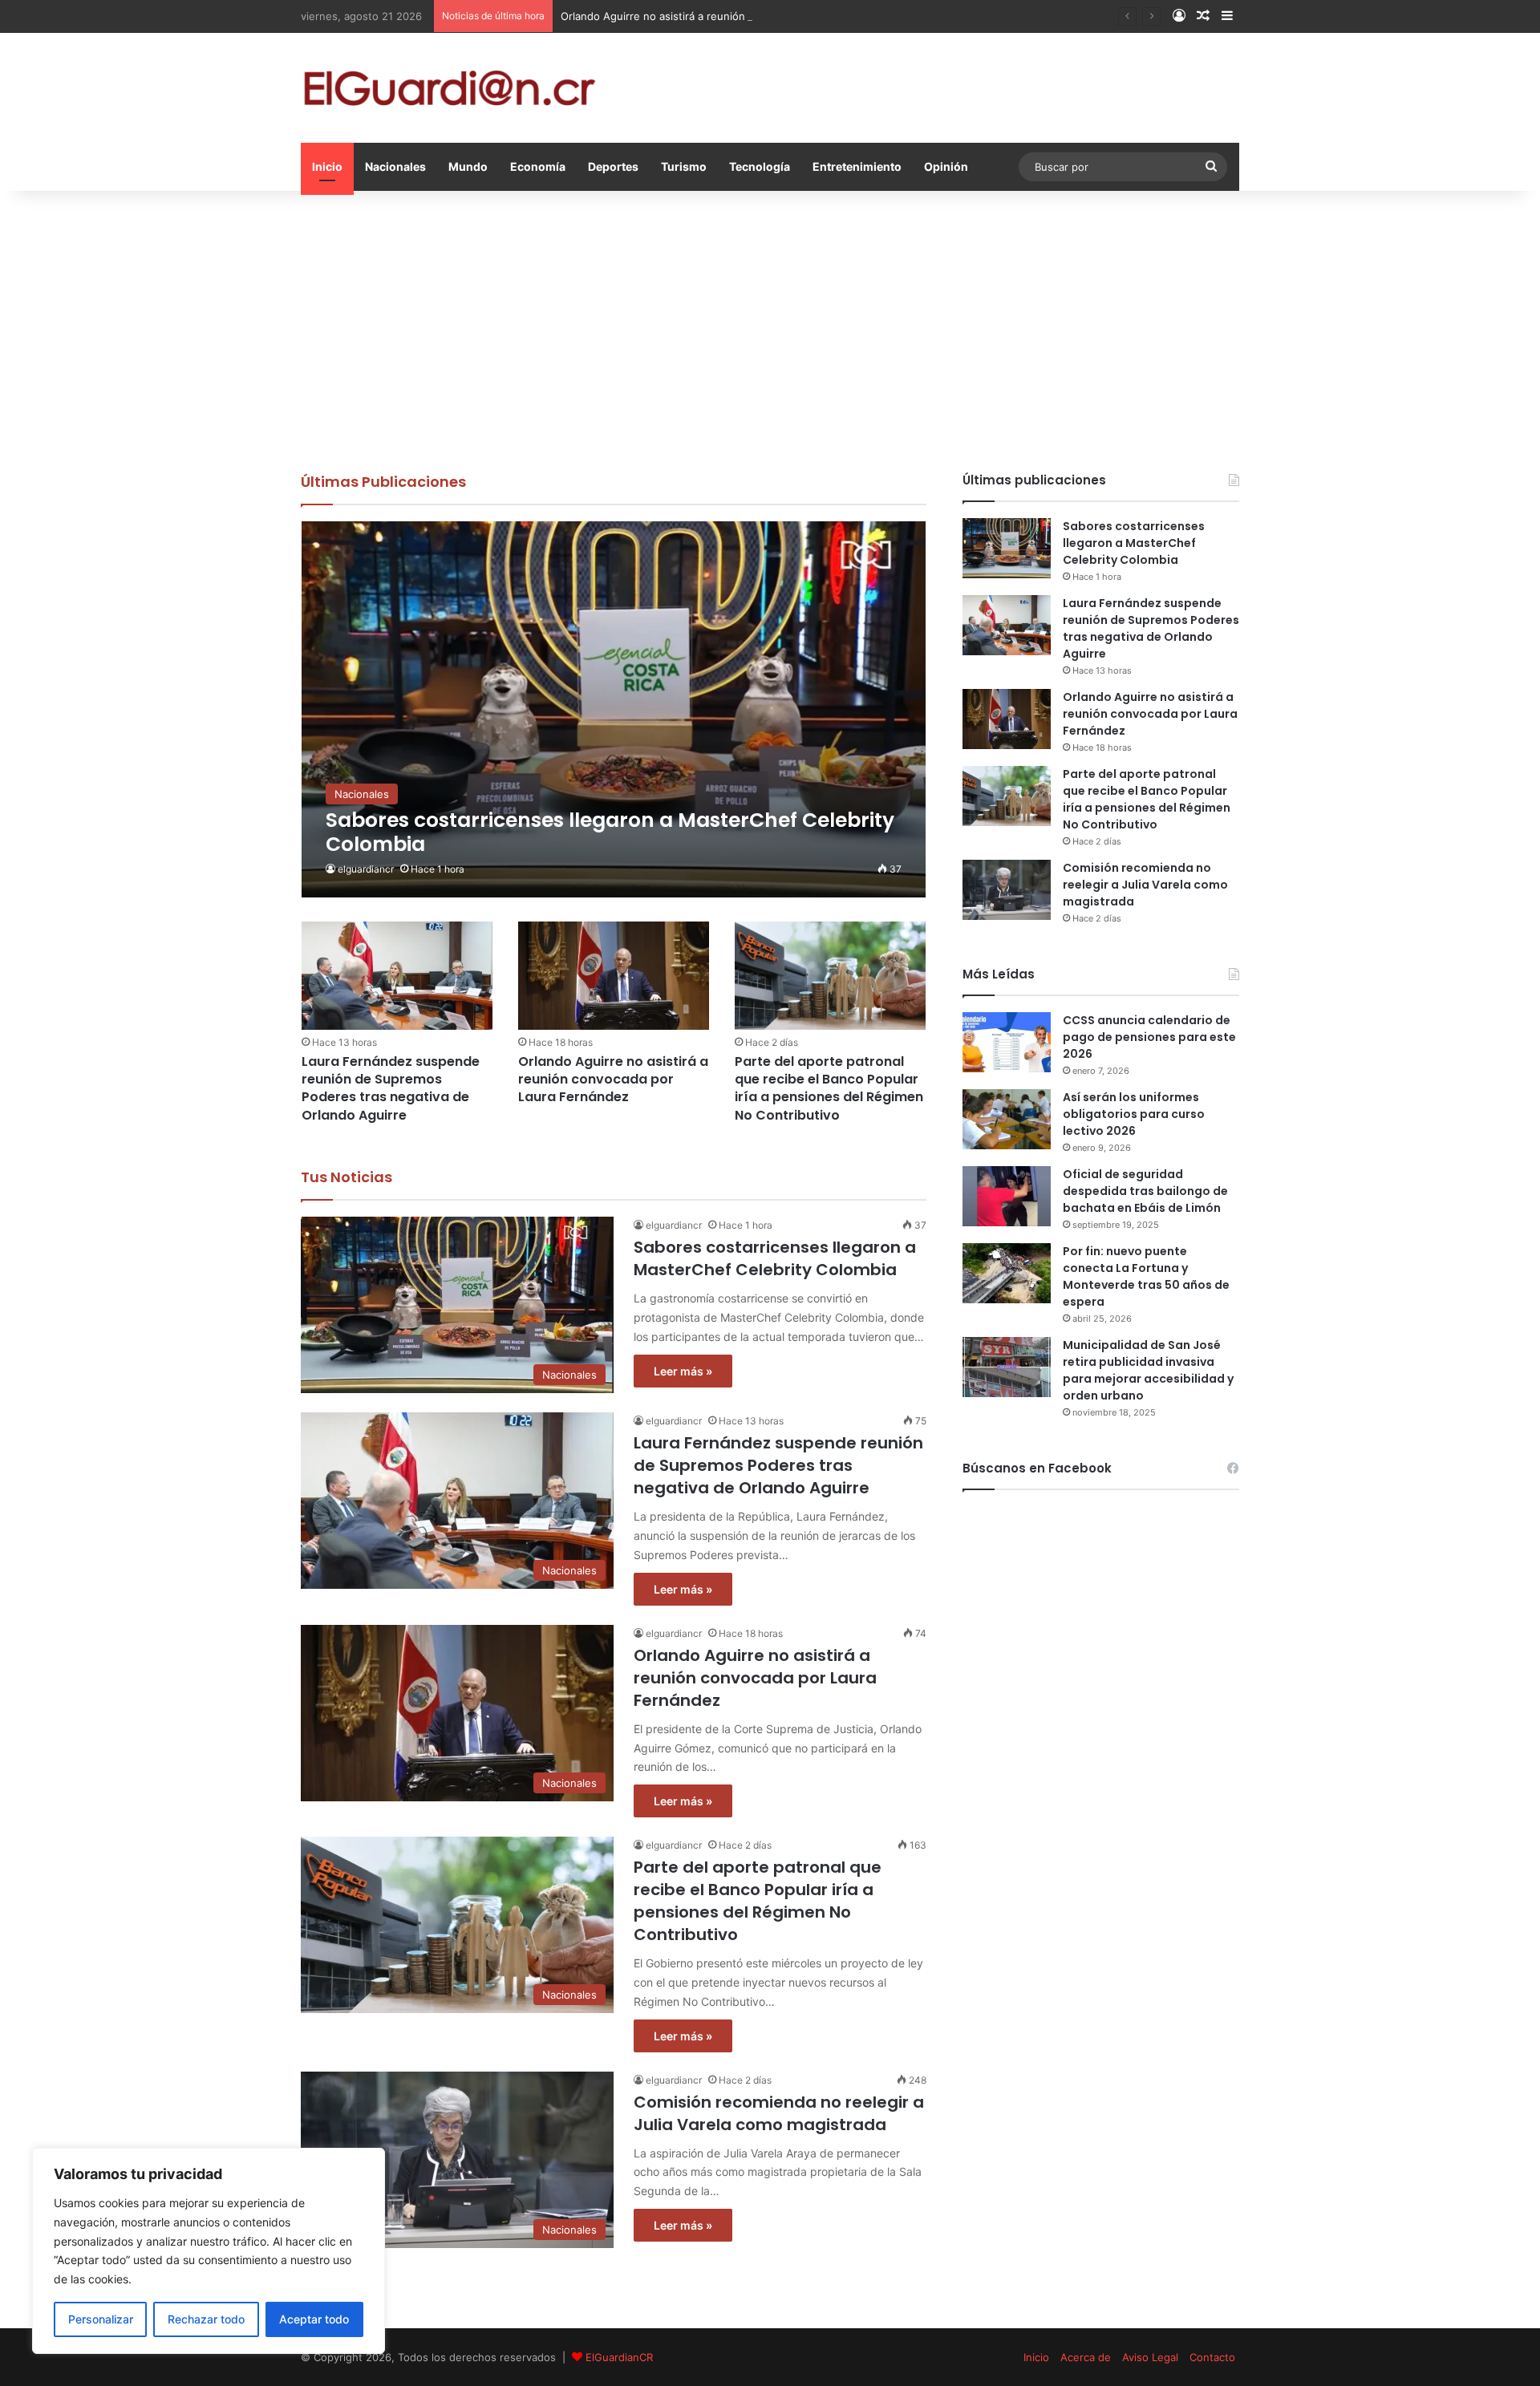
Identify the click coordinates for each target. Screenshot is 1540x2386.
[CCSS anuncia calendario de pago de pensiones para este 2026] (1007, 1042)
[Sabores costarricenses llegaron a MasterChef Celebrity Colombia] (614, 709)
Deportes (613, 166)
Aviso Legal (1150, 2357)
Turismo (684, 166)
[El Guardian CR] (449, 88)
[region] (209, 2251)
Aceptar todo (314, 2319)
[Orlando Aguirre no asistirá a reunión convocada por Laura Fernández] (614, 975)
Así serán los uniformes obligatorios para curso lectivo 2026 (1134, 1114)
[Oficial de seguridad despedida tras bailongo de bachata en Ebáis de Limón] (1007, 1196)
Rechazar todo (206, 2319)
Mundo (468, 166)
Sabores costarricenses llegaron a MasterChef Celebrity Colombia (775, 1258)
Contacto (1212, 2357)
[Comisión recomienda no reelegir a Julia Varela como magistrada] (1007, 890)
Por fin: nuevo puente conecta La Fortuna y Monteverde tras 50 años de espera (1146, 1276)
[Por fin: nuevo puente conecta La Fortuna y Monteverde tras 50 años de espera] (1007, 1273)
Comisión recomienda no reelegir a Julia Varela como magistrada (779, 2113)
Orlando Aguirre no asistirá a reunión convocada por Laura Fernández (735, 16)
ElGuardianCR (619, 2357)
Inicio (327, 166)
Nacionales (395, 166)
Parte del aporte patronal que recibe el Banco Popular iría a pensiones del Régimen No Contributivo (829, 1088)
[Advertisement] (770, 327)
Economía (538, 166)
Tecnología (760, 166)
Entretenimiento (857, 166)
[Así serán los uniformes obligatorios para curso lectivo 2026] (1007, 1119)
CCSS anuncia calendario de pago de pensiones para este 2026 (1149, 1037)
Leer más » (683, 1371)
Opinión (946, 166)
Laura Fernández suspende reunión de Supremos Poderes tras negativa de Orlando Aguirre (391, 1088)
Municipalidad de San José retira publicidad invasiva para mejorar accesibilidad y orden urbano (1148, 1370)
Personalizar (101, 2319)
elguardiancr (366, 869)
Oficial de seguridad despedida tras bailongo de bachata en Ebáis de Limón (1145, 1191)
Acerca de (1086, 2357)
